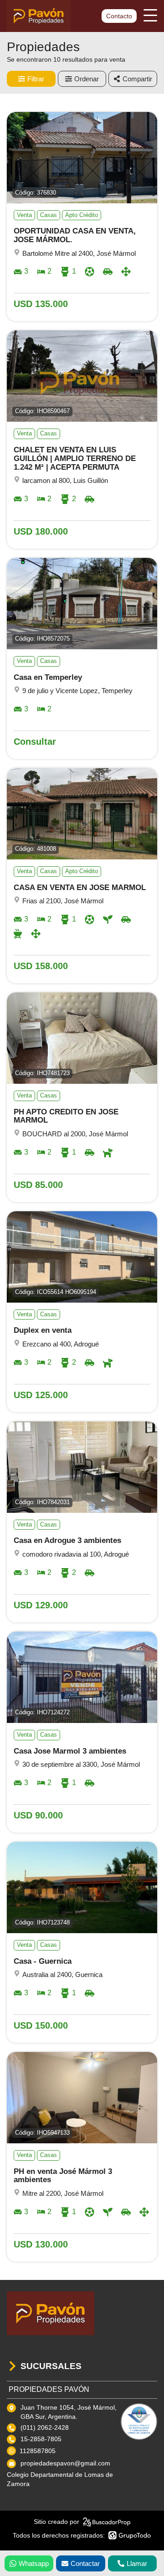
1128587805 (38, 2451)
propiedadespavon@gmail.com (65, 2463)
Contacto (119, 16)
